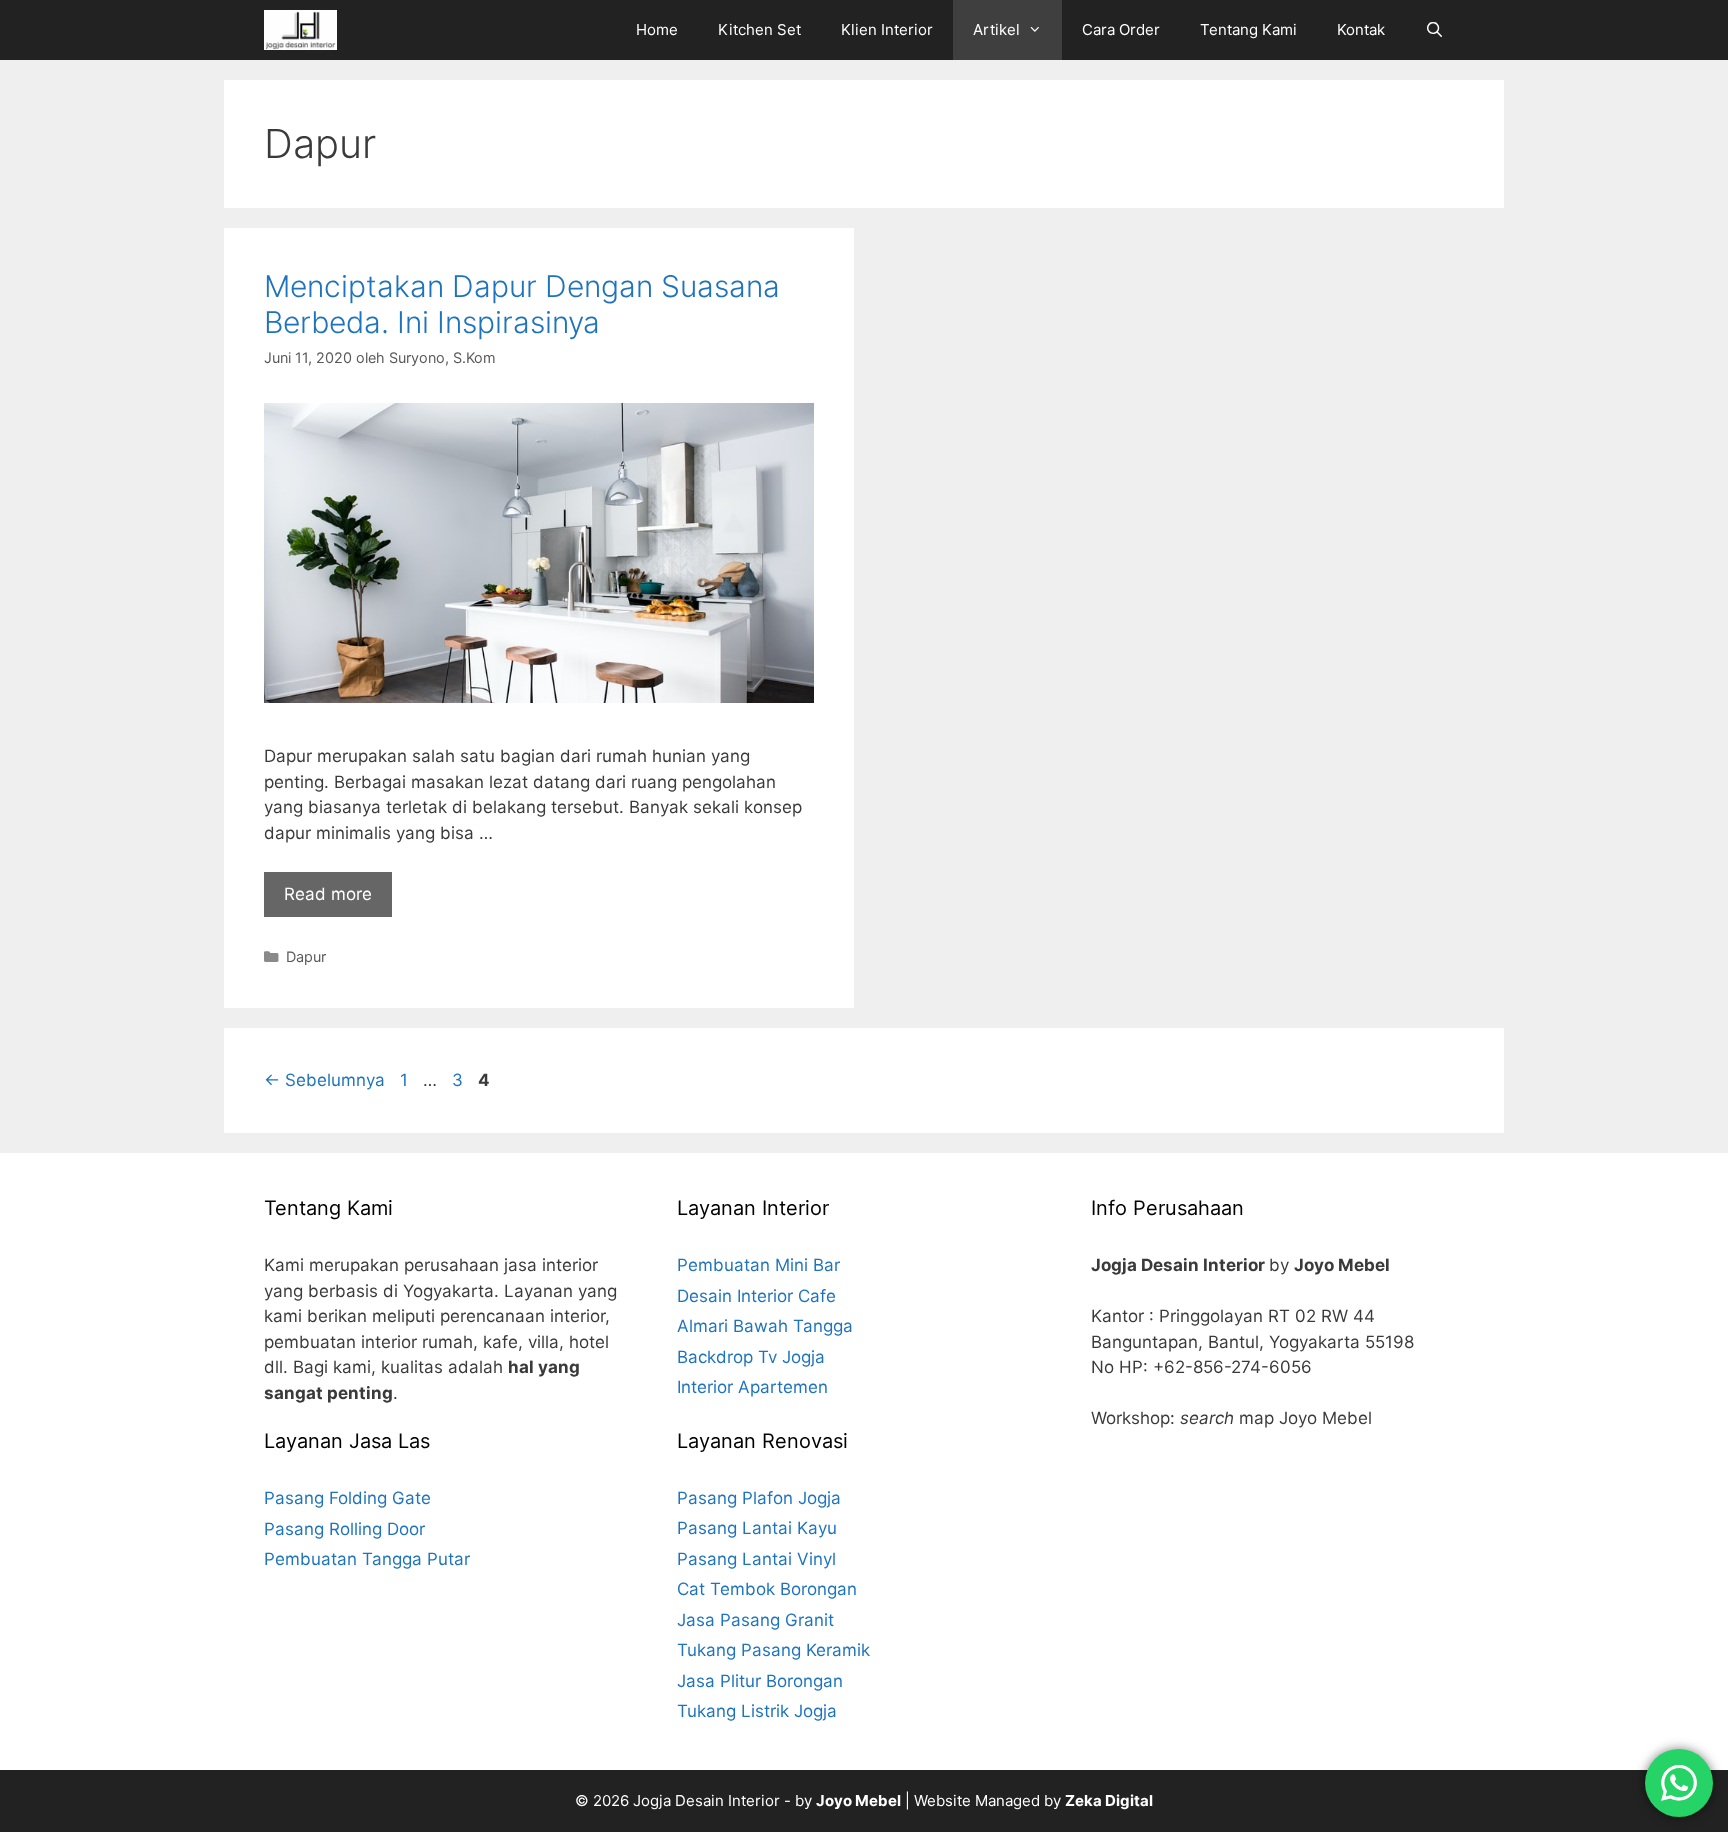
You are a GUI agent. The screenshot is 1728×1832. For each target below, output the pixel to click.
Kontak (1361, 29)
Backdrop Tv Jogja (751, 1357)
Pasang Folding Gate (347, 1498)
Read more (328, 894)
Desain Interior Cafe (756, 1296)
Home (657, 29)
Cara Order (1121, 29)
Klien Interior (887, 29)
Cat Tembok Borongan (767, 1589)
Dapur (306, 956)
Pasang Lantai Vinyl (756, 1559)
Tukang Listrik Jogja (757, 1711)
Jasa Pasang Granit (755, 1620)
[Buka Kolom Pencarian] (1434, 30)
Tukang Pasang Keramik (773, 1650)
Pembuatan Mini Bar (758, 1265)
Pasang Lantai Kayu (757, 1528)
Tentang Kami (1248, 29)
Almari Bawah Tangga (765, 1326)
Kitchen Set (759, 29)
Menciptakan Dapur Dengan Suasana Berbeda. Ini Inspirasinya (522, 304)
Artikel (996, 29)
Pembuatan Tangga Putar (367, 1559)
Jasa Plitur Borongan (760, 1681)
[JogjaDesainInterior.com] (305, 30)
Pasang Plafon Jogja (759, 1498)
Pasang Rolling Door (344, 1529)
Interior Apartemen (752, 1387)
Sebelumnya (324, 1080)
